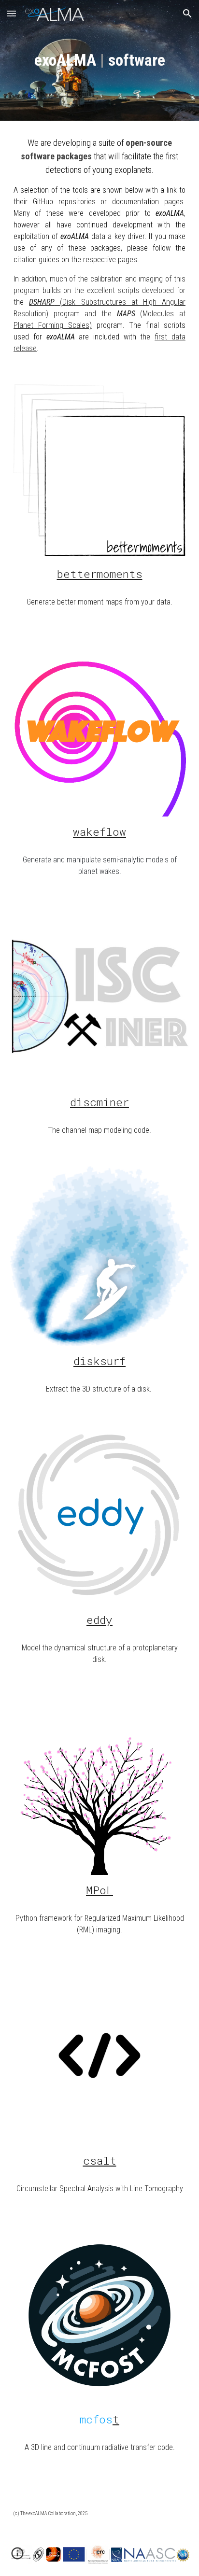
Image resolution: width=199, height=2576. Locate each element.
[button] (12, 13)
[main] (99, 60)
